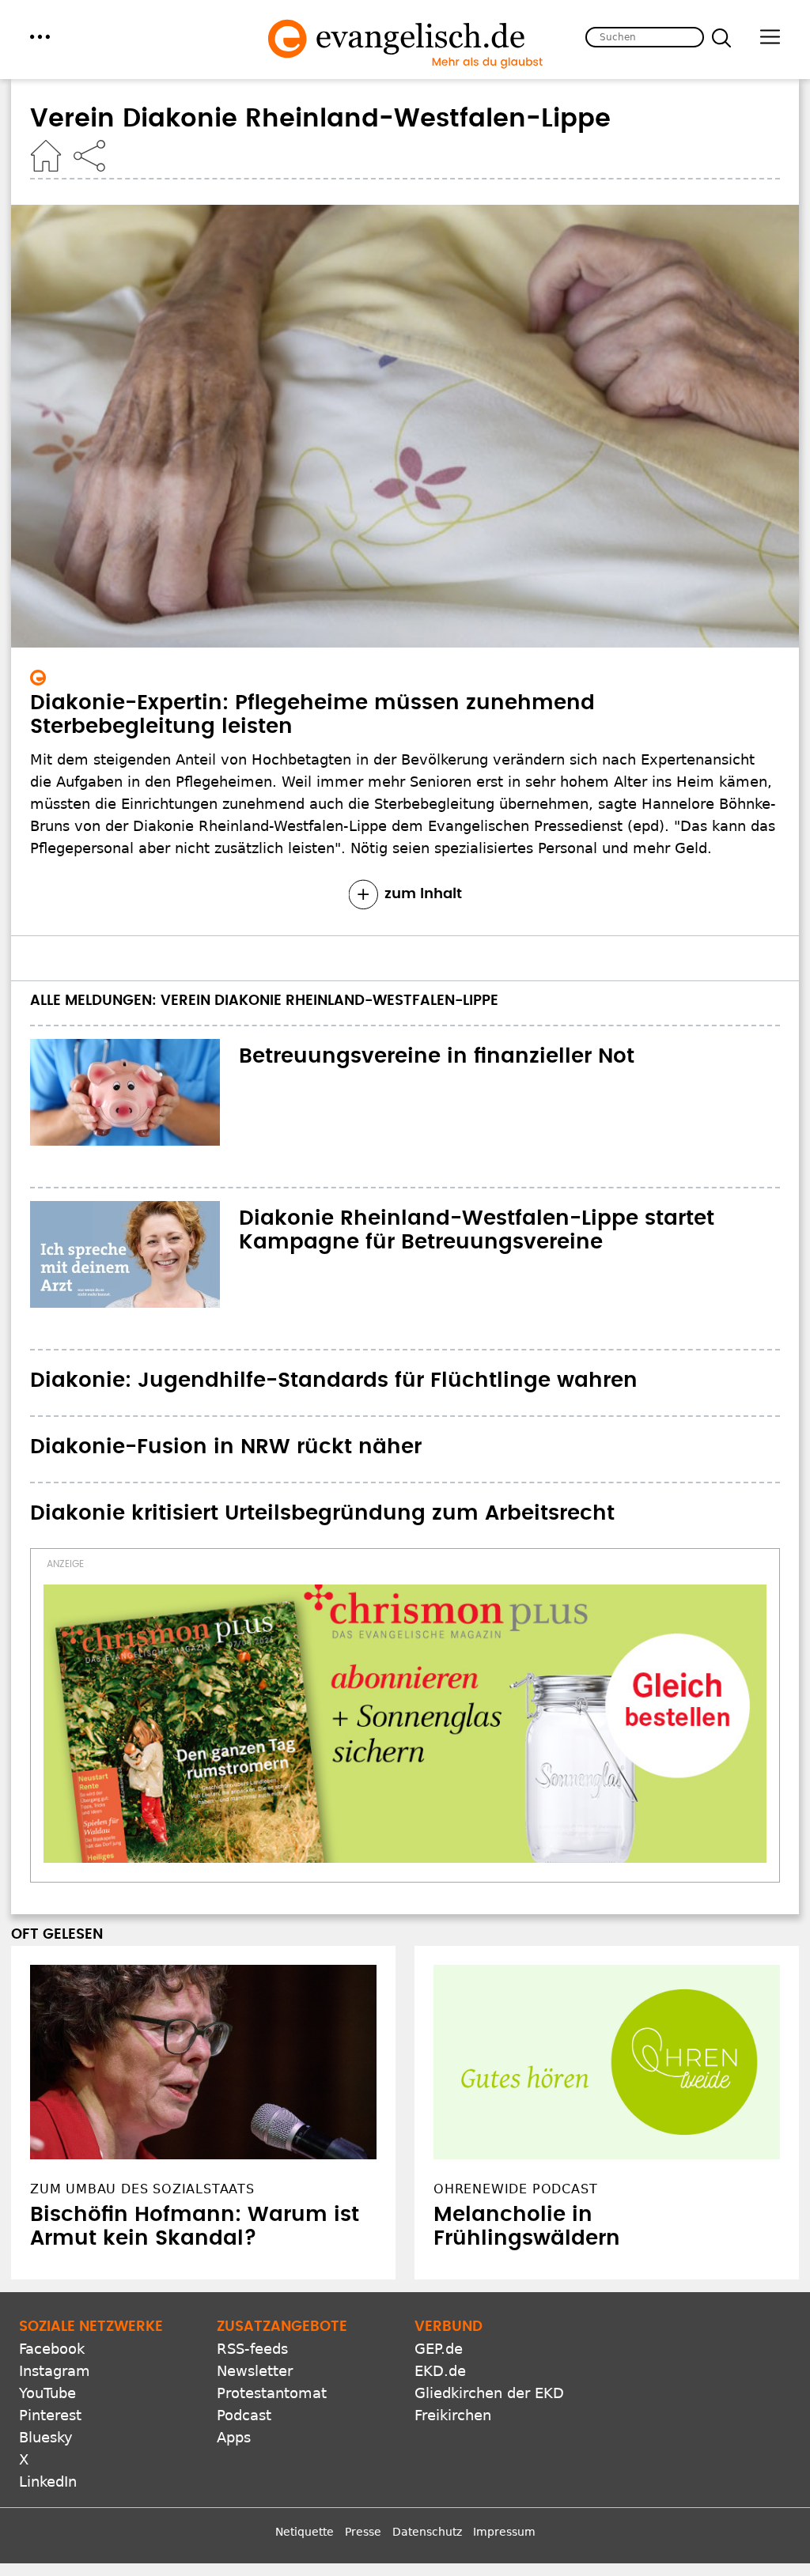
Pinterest (50, 2415)
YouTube (47, 2393)
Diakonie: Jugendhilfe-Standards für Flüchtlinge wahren (334, 1381)
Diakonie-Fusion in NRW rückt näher (226, 1447)
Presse (363, 2532)
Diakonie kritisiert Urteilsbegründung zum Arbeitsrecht (322, 1513)
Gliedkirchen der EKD (489, 2393)
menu (40, 37)
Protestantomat (272, 2393)
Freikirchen (453, 2415)
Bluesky (46, 2437)
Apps (234, 2437)
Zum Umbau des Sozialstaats (142, 2189)
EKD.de (440, 2371)
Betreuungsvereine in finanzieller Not (437, 1056)
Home (46, 156)
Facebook (52, 2349)
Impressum (504, 2532)
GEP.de (439, 2349)
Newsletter (255, 2371)
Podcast (244, 2415)
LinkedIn (48, 2482)
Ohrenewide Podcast (515, 2189)
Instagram (55, 2371)
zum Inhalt (423, 894)
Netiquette (305, 2532)
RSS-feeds (252, 2349)
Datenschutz (427, 2532)
